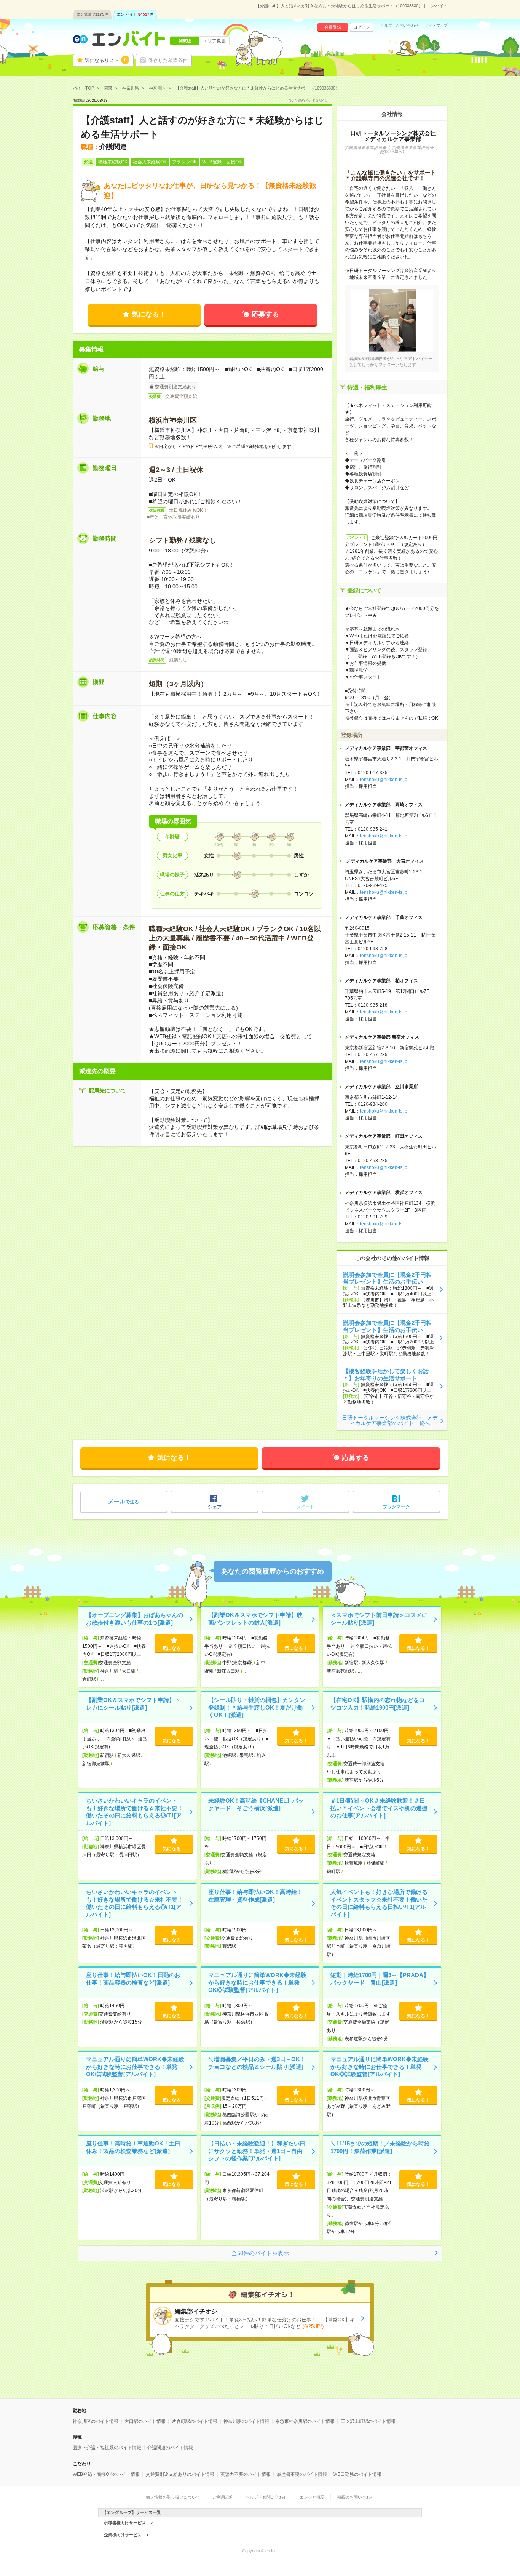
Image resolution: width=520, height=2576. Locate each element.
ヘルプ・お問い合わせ (400, 26)
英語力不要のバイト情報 (246, 2474)
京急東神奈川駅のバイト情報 (305, 2421)
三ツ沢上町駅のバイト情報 (368, 2421)
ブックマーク (396, 1507)
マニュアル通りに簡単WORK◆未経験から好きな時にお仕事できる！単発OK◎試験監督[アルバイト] (257, 1982)
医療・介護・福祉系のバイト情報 (107, 2448)
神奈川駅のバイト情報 (246, 2421)
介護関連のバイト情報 (170, 2448)
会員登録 (333, 27)
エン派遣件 (92, 14)
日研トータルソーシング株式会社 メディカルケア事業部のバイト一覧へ (390, 1420)
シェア (215, 1507)
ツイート (305, 1507)
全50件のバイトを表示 (260, 2253)
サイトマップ (436, 26)
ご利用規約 (223, 2497)
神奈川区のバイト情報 (96, 2421)
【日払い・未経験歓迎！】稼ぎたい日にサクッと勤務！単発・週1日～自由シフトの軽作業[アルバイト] (257, 2151)
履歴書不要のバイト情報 (302, 2474)
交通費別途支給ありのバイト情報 (180, 2474)
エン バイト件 (135, 14)
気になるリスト (106, 60)
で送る (124, 1501)
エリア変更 (214, 41)
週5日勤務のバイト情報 (357, 2474)
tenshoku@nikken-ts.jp (384, 780)
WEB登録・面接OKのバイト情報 (106, 2474)
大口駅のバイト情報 (145, 2421)
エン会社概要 (312, 2497)
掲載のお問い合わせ (356, 2497)
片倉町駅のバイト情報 (195, 2421)
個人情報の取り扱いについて (173, 2497)
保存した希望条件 (168, 60)
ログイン (362, 27)
